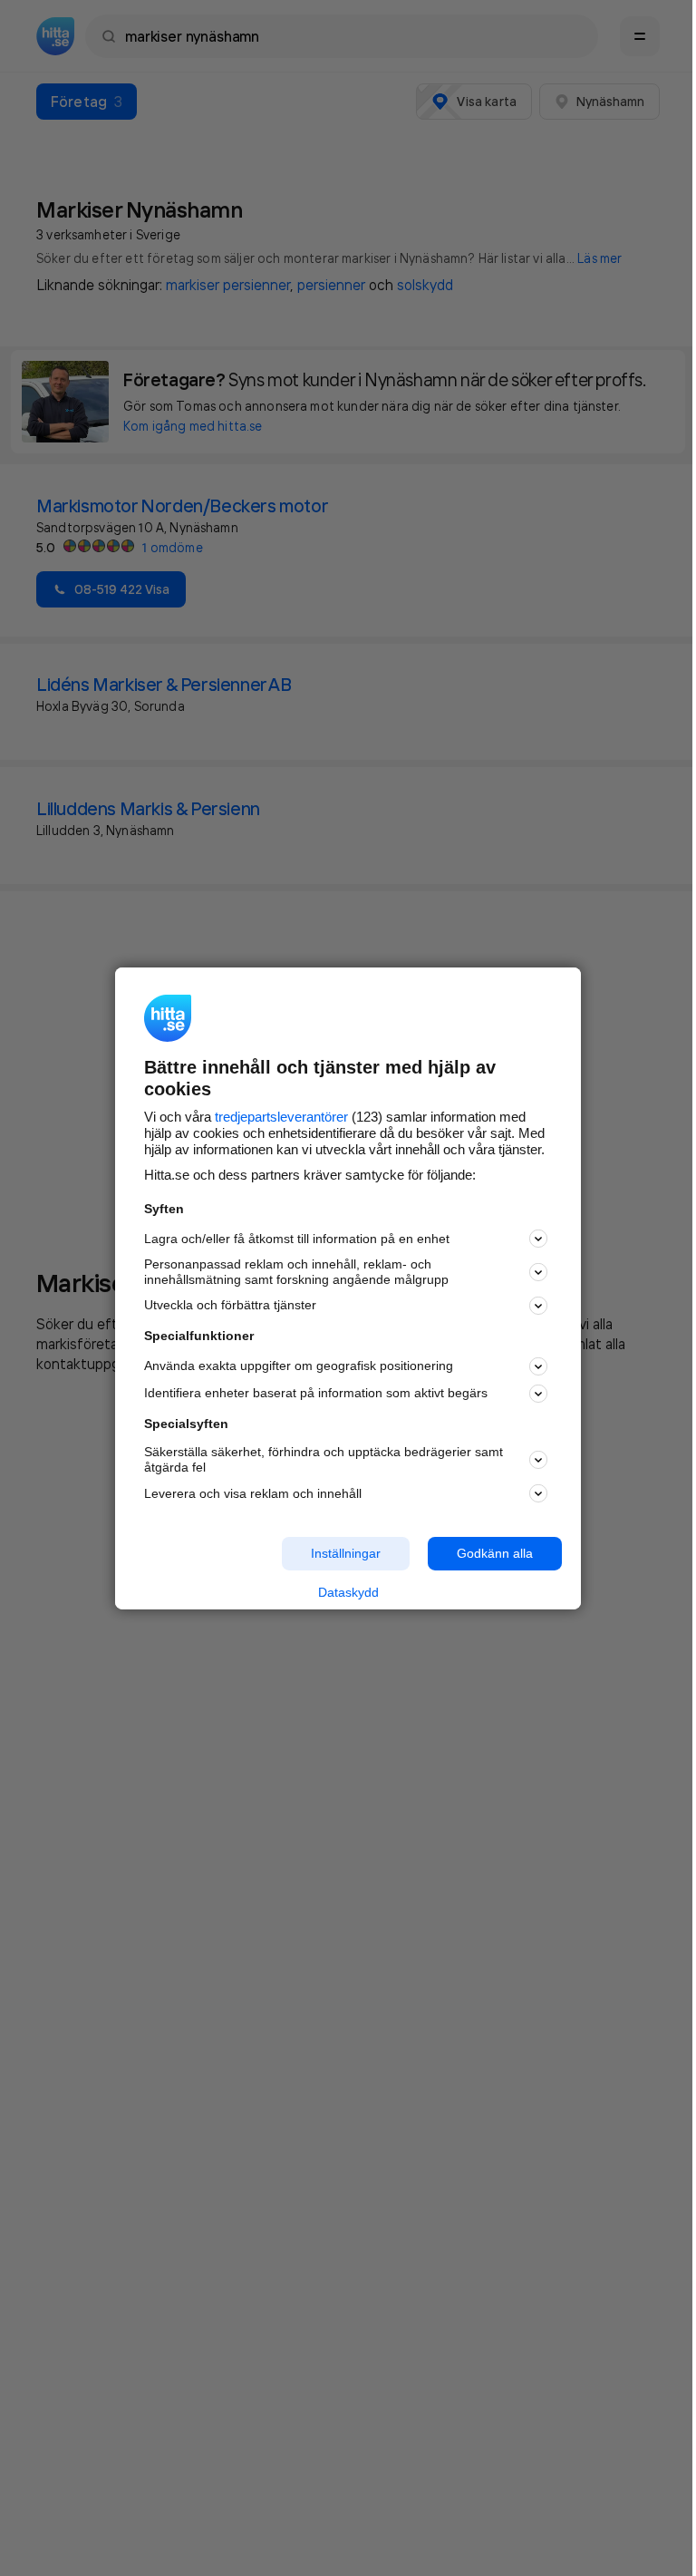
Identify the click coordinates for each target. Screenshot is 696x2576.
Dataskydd (348, 1592)
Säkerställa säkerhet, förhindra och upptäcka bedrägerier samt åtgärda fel (324, 1459)
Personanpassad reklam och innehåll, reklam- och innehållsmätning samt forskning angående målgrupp (296, 1272)
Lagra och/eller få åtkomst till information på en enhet (297, 1239)
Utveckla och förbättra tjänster (230, 1305)
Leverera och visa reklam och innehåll (253, 1493)
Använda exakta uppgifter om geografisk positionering (299, 1366)
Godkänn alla (495, 1553)
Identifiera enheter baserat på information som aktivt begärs (316, 1393)
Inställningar (346, 1553)
